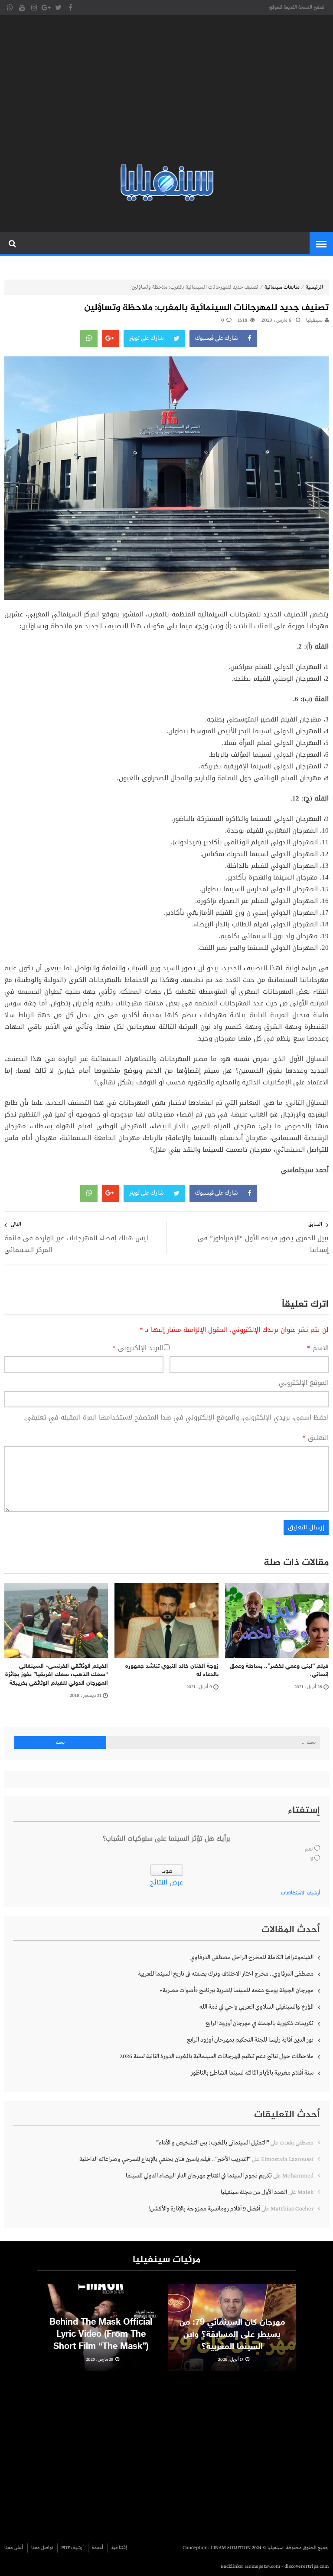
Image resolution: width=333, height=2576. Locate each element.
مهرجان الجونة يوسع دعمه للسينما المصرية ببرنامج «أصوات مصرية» (237, 1990)
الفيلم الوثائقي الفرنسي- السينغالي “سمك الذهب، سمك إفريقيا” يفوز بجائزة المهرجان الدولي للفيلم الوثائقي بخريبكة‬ (57, 1675)
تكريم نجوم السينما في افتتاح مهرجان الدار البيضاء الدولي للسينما (199, 2176)
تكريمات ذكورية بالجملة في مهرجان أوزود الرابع (260, 2023)
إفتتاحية (119, 2548)
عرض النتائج (166, 1882)
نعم (309, 1849)
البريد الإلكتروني (138, 1348)
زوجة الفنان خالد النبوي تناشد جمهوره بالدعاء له (172, 1671)
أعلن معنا (14, 2548)
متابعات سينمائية (282, 287)
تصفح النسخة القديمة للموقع (297, 7)
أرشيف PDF (72, 2548)
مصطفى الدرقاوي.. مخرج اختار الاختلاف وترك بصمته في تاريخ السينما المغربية (226, 1974)
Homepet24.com (263, 2566)
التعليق (315, 1438)
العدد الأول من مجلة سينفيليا (254, 2192)
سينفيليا (314, 320)
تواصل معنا (42, 2548)
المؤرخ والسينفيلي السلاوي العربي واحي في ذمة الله (256, 2007)
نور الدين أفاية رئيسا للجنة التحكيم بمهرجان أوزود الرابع (250, 2040)
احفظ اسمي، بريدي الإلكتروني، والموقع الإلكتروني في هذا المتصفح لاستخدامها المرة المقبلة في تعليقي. (176, 1417)
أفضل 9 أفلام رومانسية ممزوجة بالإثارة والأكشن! (204, 2209)
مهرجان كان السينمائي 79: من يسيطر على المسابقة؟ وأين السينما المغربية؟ (232, 2335)
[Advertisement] (166, 91)
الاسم (318, 1348)
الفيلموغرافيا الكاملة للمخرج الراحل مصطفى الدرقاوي (252, 1957)
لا (312, 1859)
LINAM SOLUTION (231, 2548)
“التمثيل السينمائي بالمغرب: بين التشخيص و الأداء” (213, 2143)
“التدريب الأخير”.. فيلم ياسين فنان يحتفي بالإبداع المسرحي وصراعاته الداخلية (165, 2159)
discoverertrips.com (307, 2566)
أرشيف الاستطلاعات (300, 1893)
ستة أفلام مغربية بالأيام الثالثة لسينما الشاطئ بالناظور (252, 2073)
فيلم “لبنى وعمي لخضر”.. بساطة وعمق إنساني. (279, 1671)
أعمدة (98, 2548)
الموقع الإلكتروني (304, 1383)
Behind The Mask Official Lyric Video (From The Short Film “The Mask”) (101, 2335)
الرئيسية (314, 287)
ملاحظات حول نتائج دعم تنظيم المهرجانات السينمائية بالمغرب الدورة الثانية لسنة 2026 (217, 2056)
